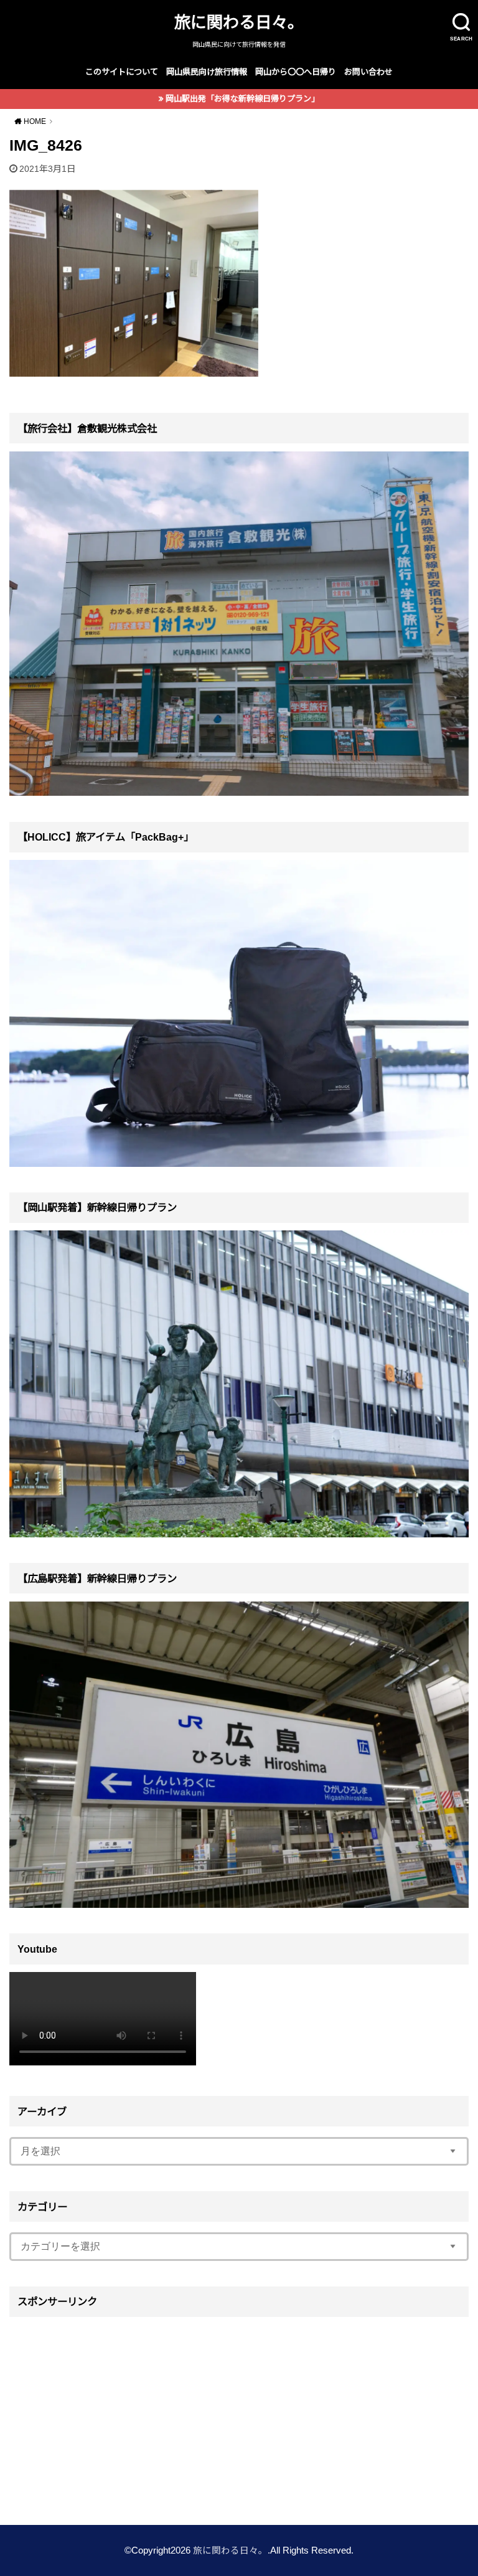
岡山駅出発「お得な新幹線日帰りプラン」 (242, 99)
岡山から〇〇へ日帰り (296, 72)
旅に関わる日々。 (239, 22)
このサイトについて (122, 72)
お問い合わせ (368, 72)
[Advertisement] (239, 2412)
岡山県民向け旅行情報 (207, 72)
